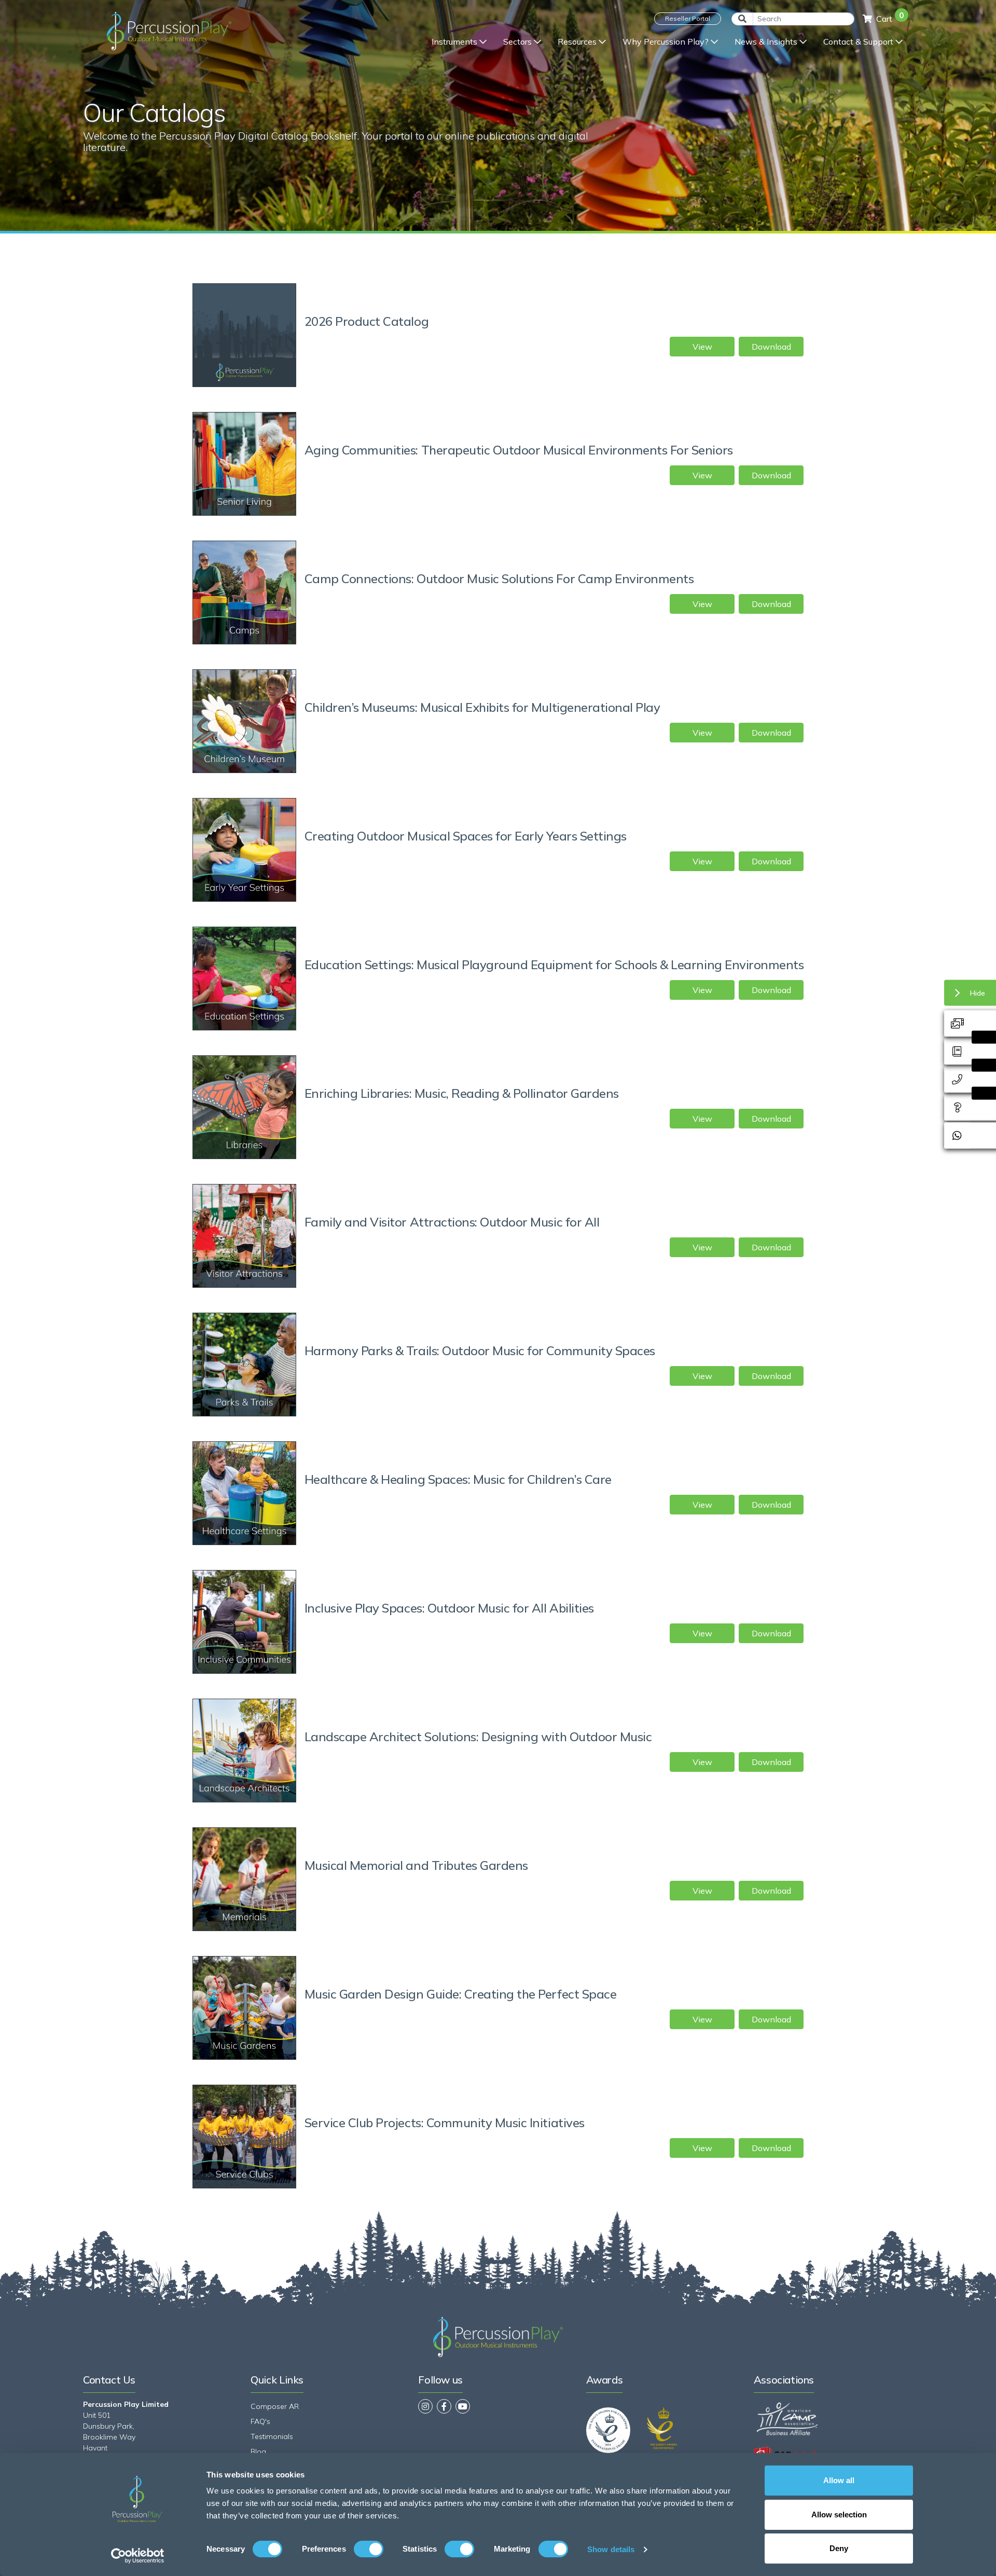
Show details (611, 2549)
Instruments (454, 42)
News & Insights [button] (766, 42)
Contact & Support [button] (858, 42)
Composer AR (275, 2406)
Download (771, 347)
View (702, 347)
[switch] (369, 2549)
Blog (258, 2451)
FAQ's (260, 2421)
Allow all (839, 2480)
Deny (839, 2548)
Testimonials (272, 2436)
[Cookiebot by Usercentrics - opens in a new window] (138, 2556)
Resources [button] (577, 42)
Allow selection (839, 2515)
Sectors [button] (517, 42)
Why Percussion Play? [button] (666, 42)
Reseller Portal (688, 18)
